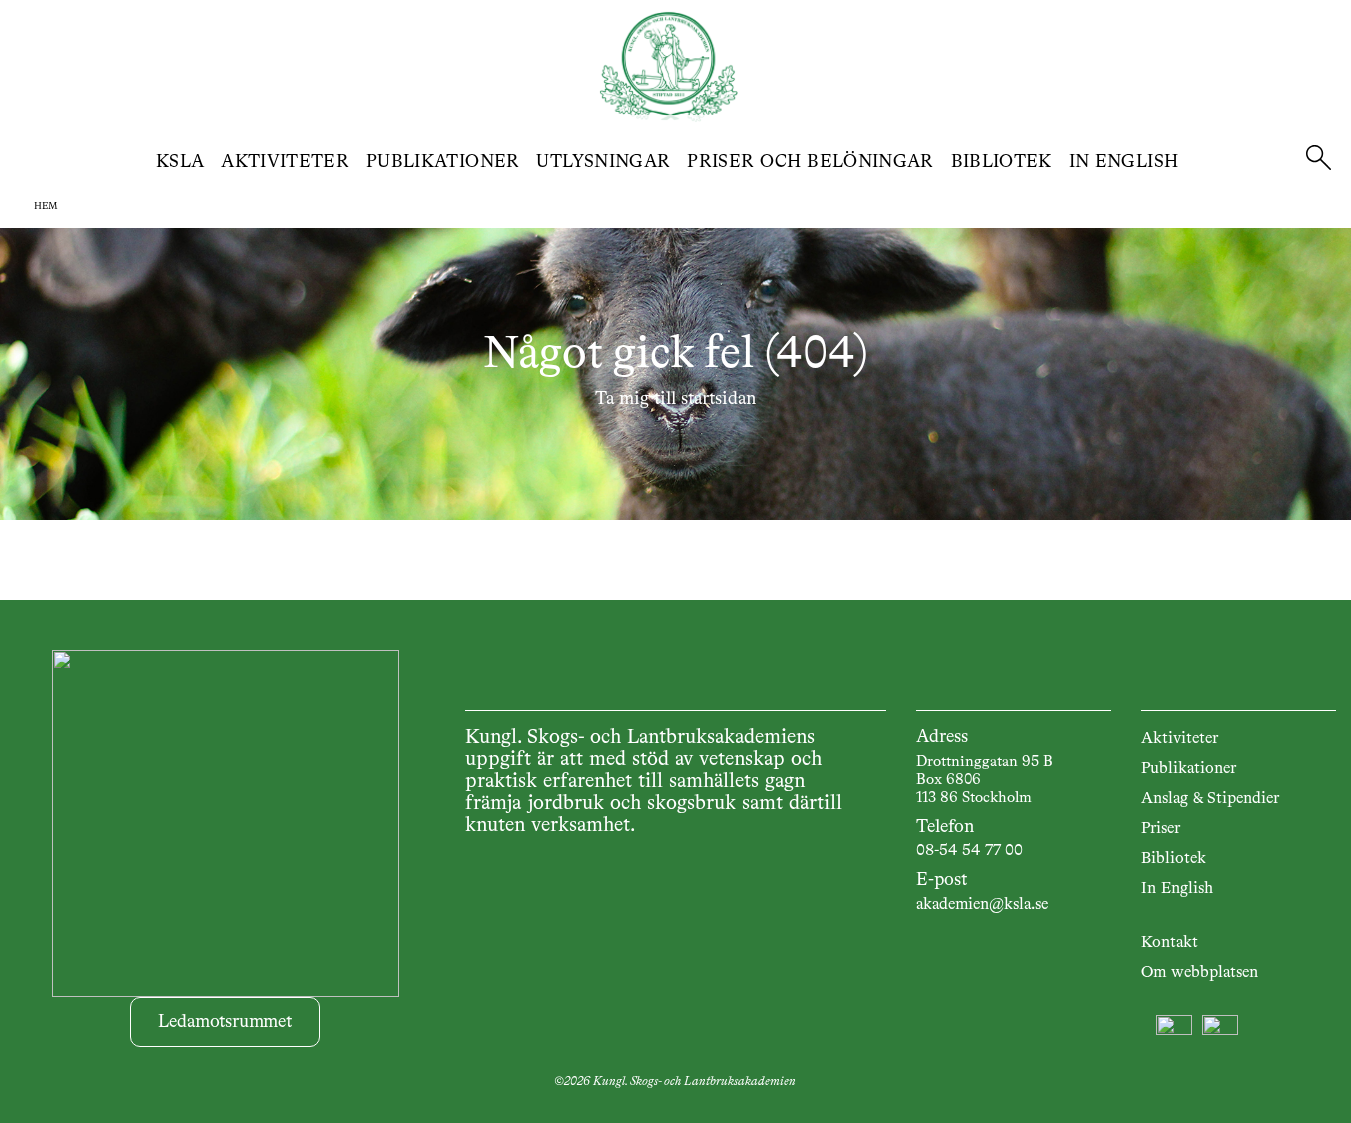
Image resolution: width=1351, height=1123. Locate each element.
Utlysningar (603, 162)
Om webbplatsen (1199, 973)
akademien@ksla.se (982, 905)
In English (1124, 162)
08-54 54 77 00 (969, 851)
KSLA (180, 162)
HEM (46, 206)
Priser (1160, 829)
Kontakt (1169, 943)
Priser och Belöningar (810, 162)
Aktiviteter (285, 162)
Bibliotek (1001, 162)
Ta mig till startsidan (675, 399)
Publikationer (443, 162)
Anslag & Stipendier (1210, 799)
